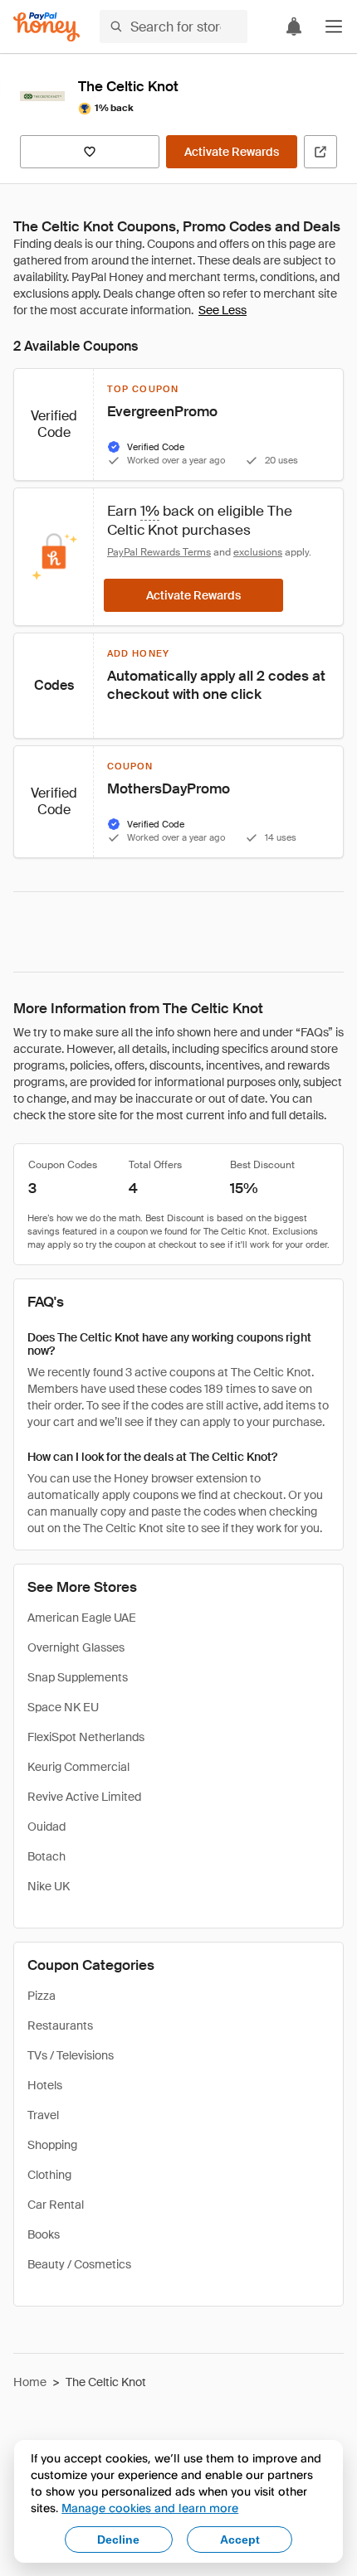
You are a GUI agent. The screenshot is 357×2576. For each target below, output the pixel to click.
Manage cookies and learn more (150, 2508)
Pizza (42, 1996)
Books (44, 2234)
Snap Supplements (78, 1677)
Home (30, 2382)
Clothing (49, 2175)
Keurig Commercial (78, 1767)
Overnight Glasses (76, 1647)
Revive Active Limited (84, 1797)
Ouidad (46, 1826)
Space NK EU (63, 1707)
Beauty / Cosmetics (79, 2264)
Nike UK (49, 1886)
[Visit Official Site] (320, 152)
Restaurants (60, 2025)
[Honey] (46, 27)
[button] (334, 27)
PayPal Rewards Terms (159, 552)
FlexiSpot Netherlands (86, 1737)
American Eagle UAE (82, 1618)
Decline (118, 2540)
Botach (46, 1856)
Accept (240, 2540)
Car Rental (56, 2205)
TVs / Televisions (71, 2055)
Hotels (45, 2085)
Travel (43, 2115)
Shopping (52, 2145)
